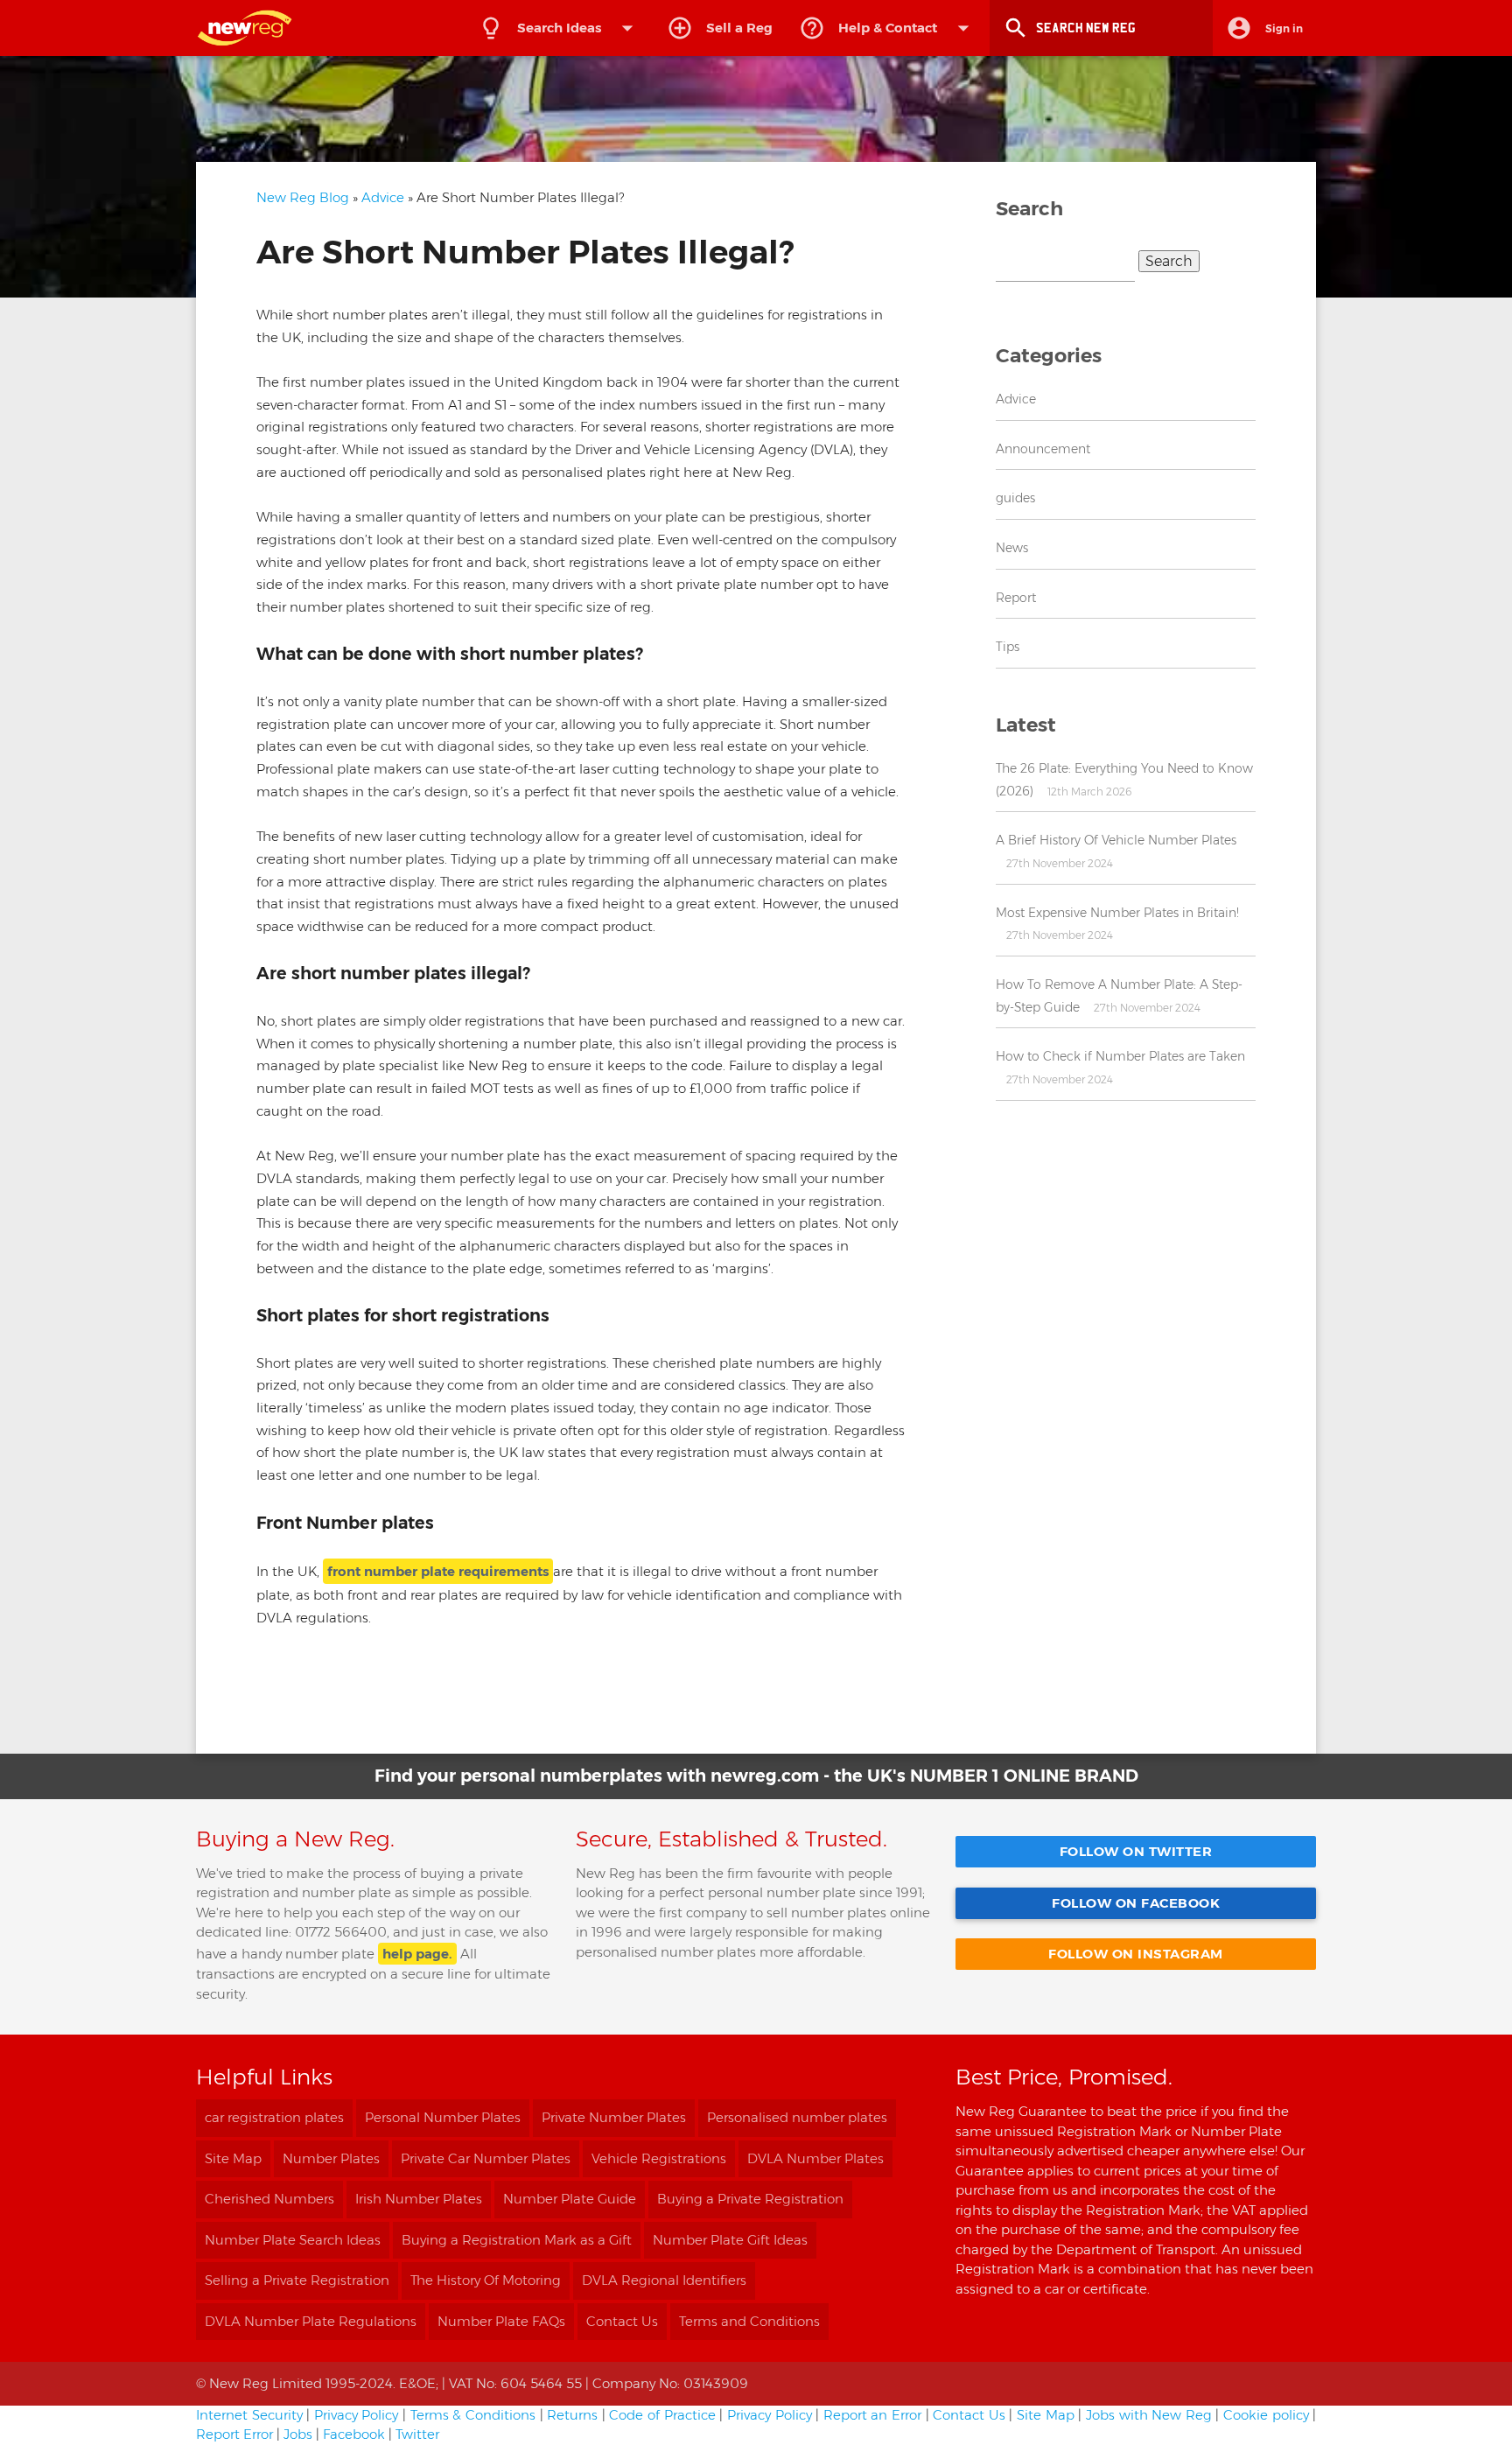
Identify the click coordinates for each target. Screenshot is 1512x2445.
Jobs (298, 2434)
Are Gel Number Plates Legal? (360, 1725)
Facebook (354, 2434)
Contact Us (622, 2321)
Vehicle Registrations (659, 2158)
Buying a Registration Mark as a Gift (517, 2240)
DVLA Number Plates (815, 2158)
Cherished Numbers (269, 2199)
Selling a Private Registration (297, 2280)
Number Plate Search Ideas (293, 2240)
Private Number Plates (614, 2117)
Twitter (417, 2434)
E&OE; (419, 2383)
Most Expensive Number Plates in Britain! (1117, 913)
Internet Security (249, 2415)
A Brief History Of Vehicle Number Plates (1116, 840)
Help (888, 28)
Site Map (233, 2158)
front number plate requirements (438, 1571)
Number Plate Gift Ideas (730, 2240)
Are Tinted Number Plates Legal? (581, 1725)
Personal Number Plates (443, 2117)
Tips (1008, 647)
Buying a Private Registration (750, 2199)
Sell (739, 28)
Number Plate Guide (570, 2199)
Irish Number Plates (419, 2199)
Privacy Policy (357, 2415)
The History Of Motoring (486, 2280)
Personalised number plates (797, 2117)
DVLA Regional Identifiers (664, 2280)
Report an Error (872, 2415)
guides (1015, 498)
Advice (383, 197)
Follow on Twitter (1136, 1851)
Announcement (1043, 449)
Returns (572, 2415)
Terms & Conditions (473, 2415)
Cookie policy (1266, 2415)
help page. (417, 1954)
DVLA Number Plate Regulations (311, 2321)
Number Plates (331, 2158)
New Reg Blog (303, 197)
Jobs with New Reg (1149, 2415)
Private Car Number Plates (486, 2158)
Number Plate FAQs (501, 2321)
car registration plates (274, 2117)
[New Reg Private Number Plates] (253, 28)
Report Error (234, 2434)
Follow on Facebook (1136, 1903)
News (1012, 548)
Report (1016, 598)
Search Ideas (579, 28)
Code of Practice (662, 2415)
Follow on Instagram (1136, 1954)
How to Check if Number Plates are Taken (1120, 1056)
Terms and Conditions (749, 2321)
